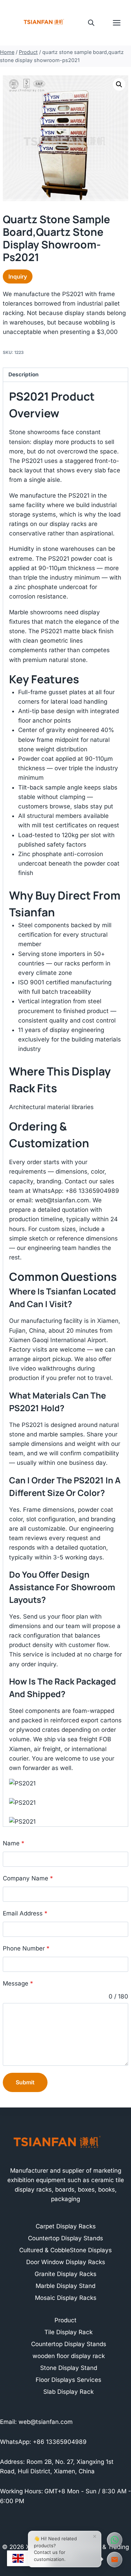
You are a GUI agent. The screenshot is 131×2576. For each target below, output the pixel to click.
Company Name (28, 1878)
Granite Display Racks (65, 2274)
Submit (25, 2082)
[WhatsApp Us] (115, 2540)
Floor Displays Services (68, 2380)
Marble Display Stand (65, 2286)
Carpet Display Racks (66, 2226)
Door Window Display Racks (66, 2262)
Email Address (25, 1913)
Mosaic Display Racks (66, 2298)
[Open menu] (120, 23)
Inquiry (18, 276)
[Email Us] (115, 2560)
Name (14, 1843)
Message (18, 1983)
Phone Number (26, 1948)
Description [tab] (24, 374)
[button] (119, 84)
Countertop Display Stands (65, 2238)
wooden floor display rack (69, 2356)
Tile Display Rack (68, 2332)
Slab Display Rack (68, 2392)
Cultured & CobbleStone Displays (65, 2250)
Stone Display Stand (69, 2368)
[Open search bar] (91, 23)
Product (65, 2320)
